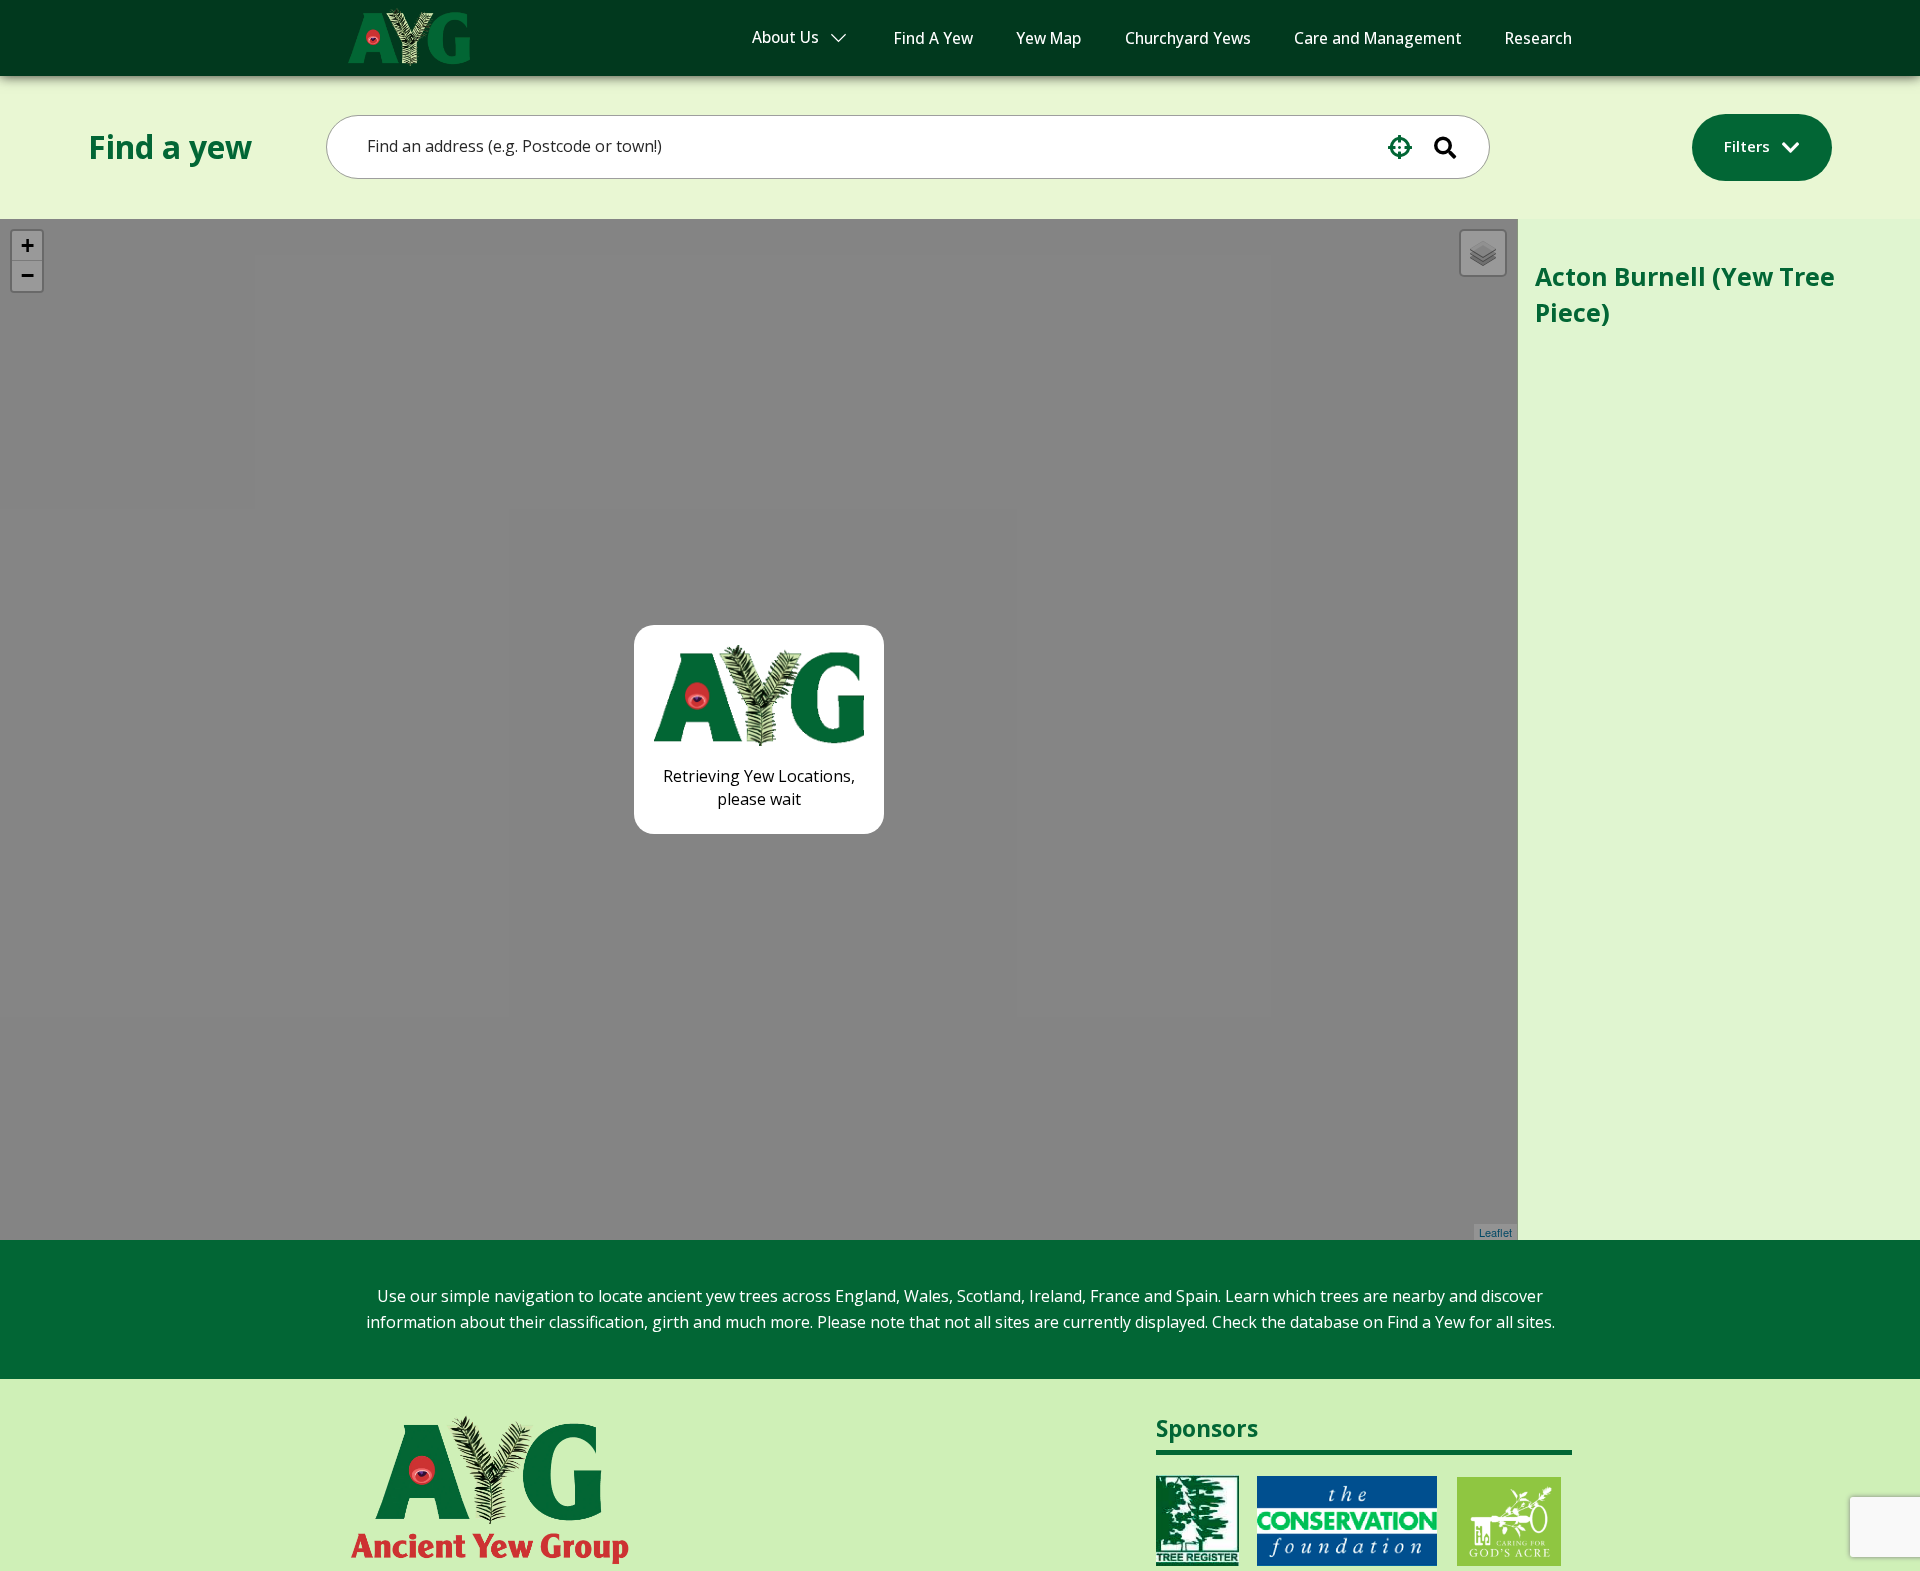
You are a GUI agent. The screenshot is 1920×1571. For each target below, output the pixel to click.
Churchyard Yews (1188, 38)
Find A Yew (933, 38)
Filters (1749, 146)
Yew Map (1048, 38)
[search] (873, 147)
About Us (785, 37)
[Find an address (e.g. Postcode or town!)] (1458, 147)
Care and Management (1378, 38)
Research (1538, 38)
